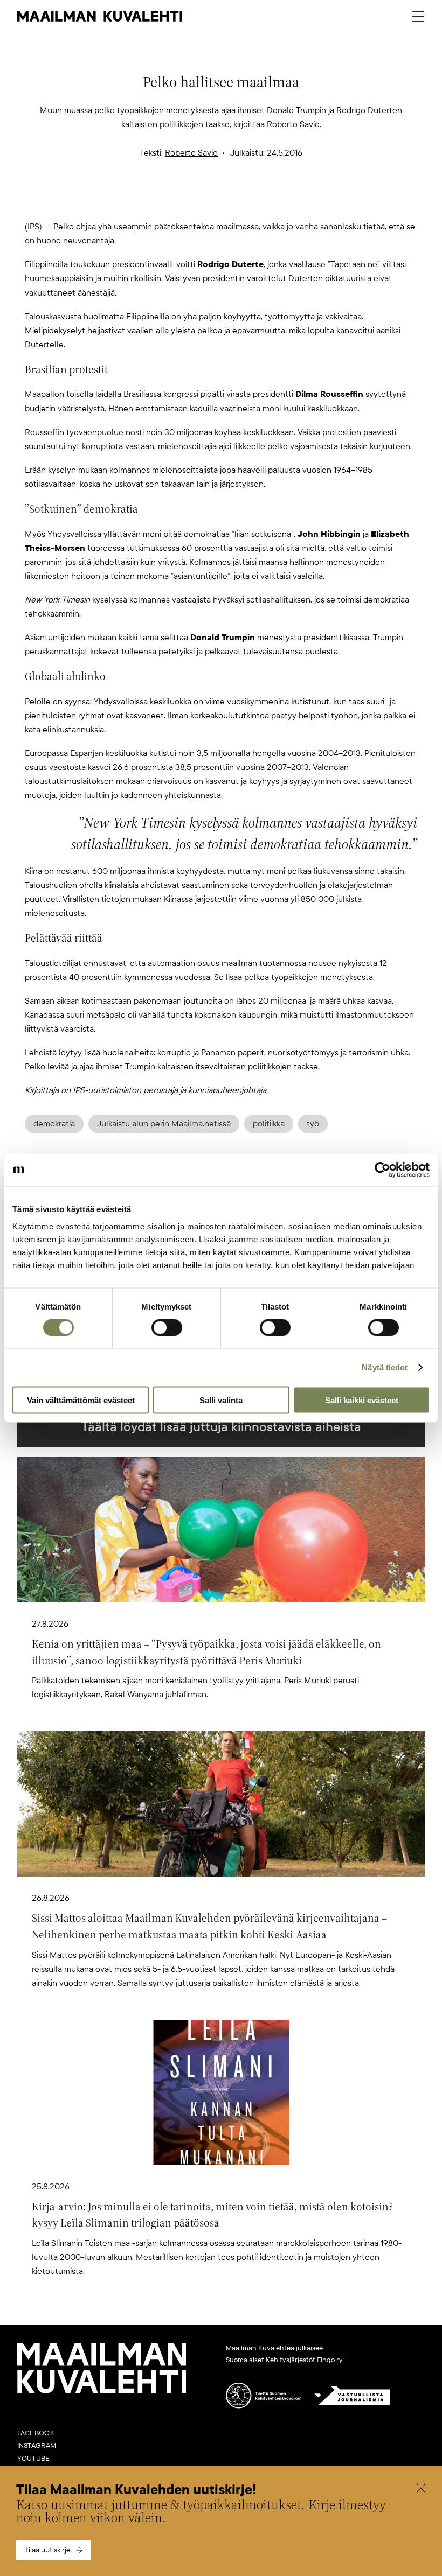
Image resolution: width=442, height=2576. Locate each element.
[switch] (167, 1328)
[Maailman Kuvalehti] (102, 2391)
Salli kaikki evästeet (362, 1400)
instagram (37, 2446)
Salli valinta (221, 1400)
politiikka (269, 1124)
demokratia (54, 1124)
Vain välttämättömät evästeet (81, 1400)
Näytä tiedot (385, 1367)
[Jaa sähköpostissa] (273, 199)
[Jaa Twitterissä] (169, 199)
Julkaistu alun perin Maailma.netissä (164, 1124)
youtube (34, 2459)
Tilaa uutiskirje (47, 2550)
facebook (36, 2433)
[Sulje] (421, 2490)
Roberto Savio (191, 153)
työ (313, 1124)
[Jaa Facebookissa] (238, 199)
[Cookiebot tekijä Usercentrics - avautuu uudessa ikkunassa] (382, 1170)
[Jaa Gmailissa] (204, 199)
